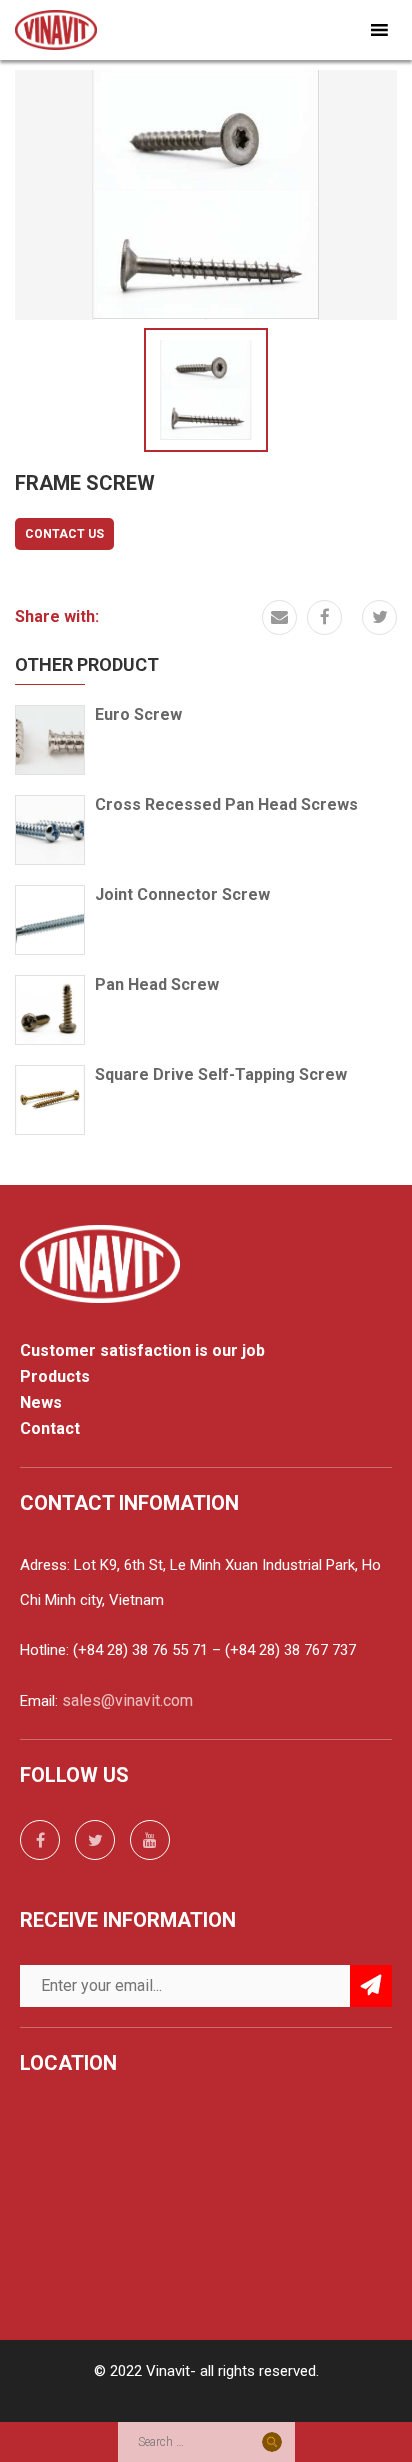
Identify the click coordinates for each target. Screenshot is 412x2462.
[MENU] (376, 30)
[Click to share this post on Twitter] (379, 617)
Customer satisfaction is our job (142, 1351)
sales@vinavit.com (127, 1700)
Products (55, 1377)
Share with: (57, 616)
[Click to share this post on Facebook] (324, 617)
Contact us (64, 534)
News (41, 1403)
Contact (50, 1429)
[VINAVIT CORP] (56, 28)
